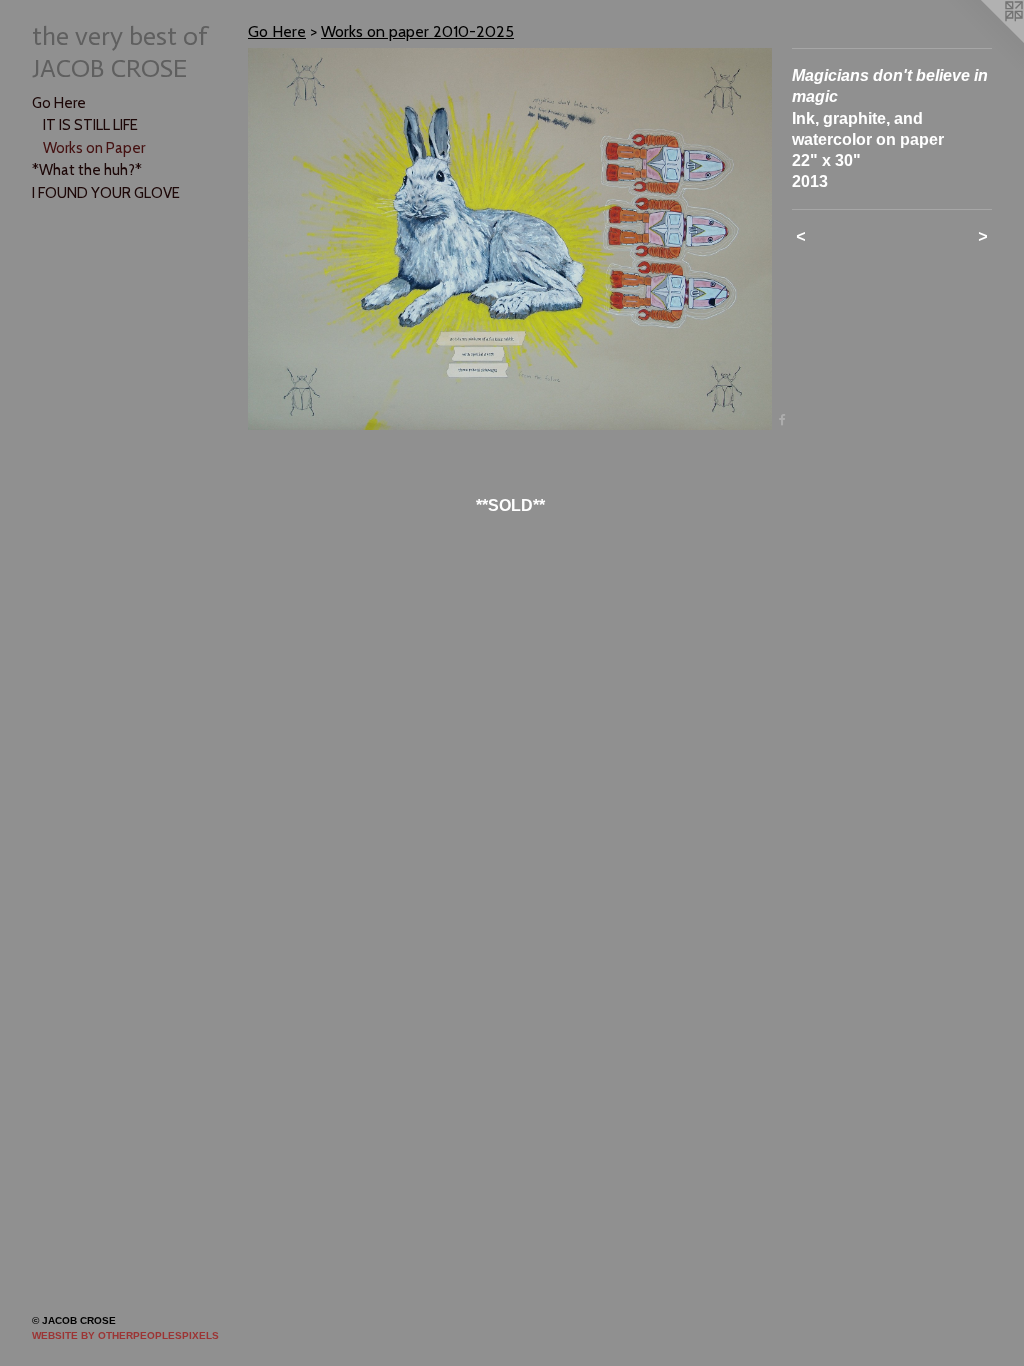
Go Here (59, 103)
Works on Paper (94, 148)
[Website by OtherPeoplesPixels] (984, 40)
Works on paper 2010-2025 (417, 31)
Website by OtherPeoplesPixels (125, 1335)
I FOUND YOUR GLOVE (106, 193)
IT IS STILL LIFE (90, 125)
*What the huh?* (87, 170)
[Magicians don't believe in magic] (510, 239)
